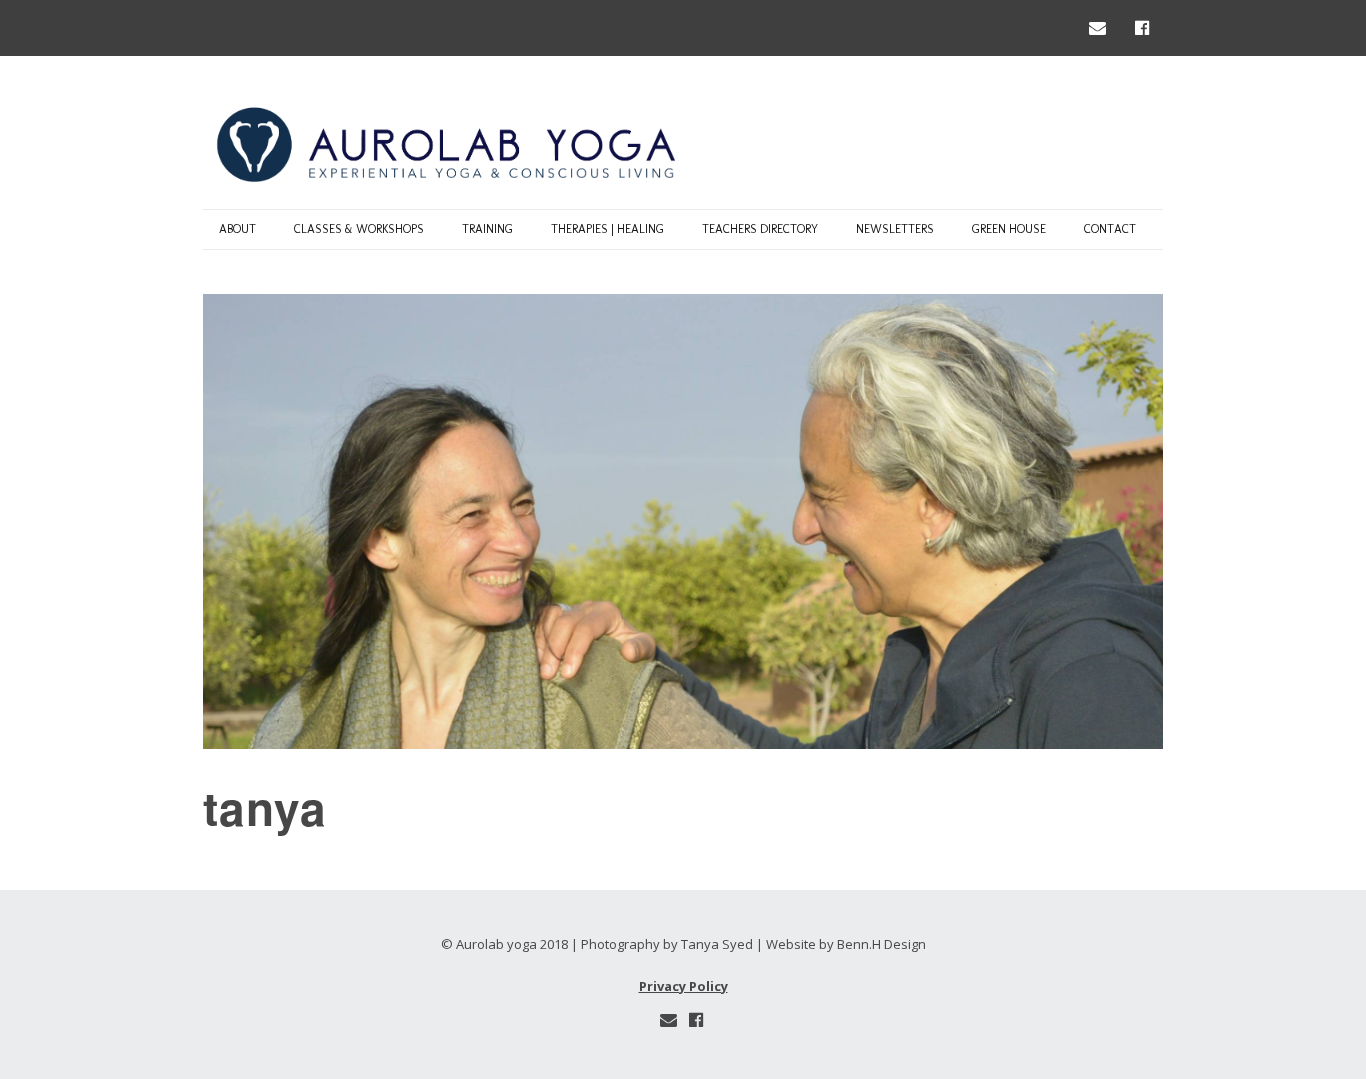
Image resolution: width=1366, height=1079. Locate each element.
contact (1110, 229)
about (237, 229)
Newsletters (895, 229)
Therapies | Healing (607, 229)
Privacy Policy (683, 986)
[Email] (1102, 27)
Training (487, 229)
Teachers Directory (760, 229)
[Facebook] (1142, 27)
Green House (1009, 229)
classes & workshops (359, 229)
